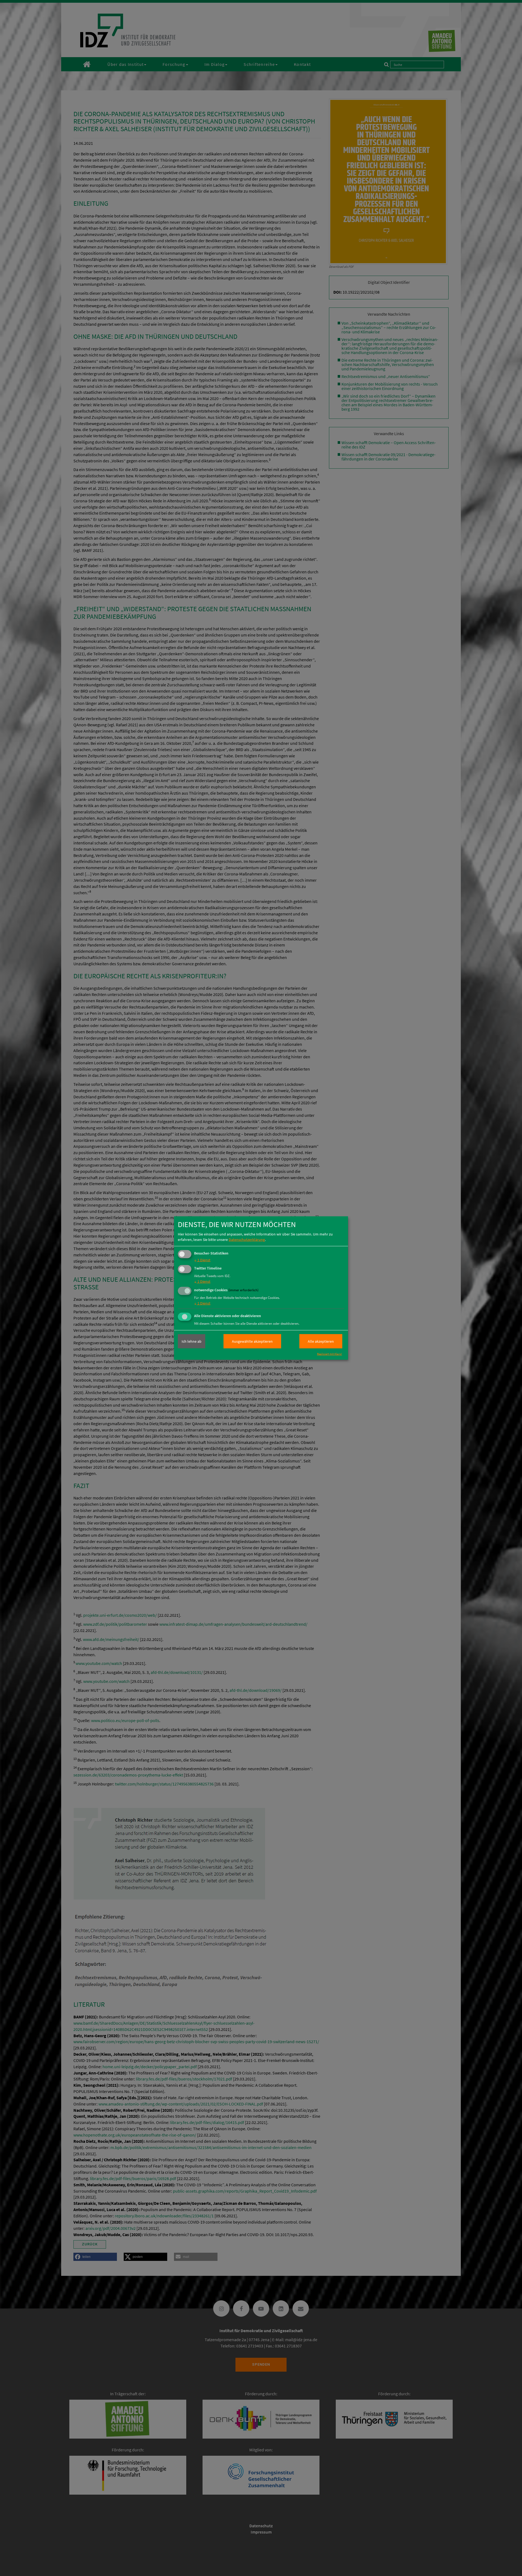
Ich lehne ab (192, 1341)
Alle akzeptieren (321, 1341)
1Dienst (202, 1260)
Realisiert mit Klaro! (330, 1354)
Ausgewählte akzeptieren (252, 1341)
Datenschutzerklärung (247, 1239)
